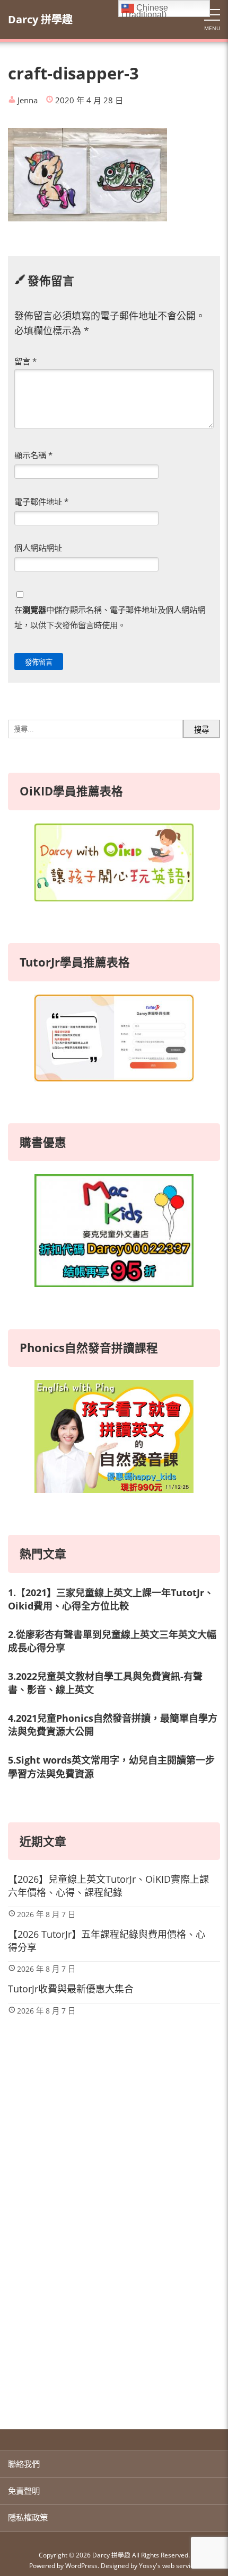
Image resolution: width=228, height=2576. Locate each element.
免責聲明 (24, 2491)
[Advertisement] (114, 2284)
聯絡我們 (24, 2464)
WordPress (81, 2565)
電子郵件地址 (41, 502)
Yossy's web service (168, 2565)
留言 (25, 361)
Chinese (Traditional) (145, 10)
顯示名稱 (33, 455)
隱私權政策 (28, 2517)
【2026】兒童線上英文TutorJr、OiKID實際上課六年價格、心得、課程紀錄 (108, 1886)
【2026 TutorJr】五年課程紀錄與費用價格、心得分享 (107, 1941)
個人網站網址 (38, 548)
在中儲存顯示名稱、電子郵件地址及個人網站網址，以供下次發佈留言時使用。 (110, 617)
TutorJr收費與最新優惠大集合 (71, 1989)
